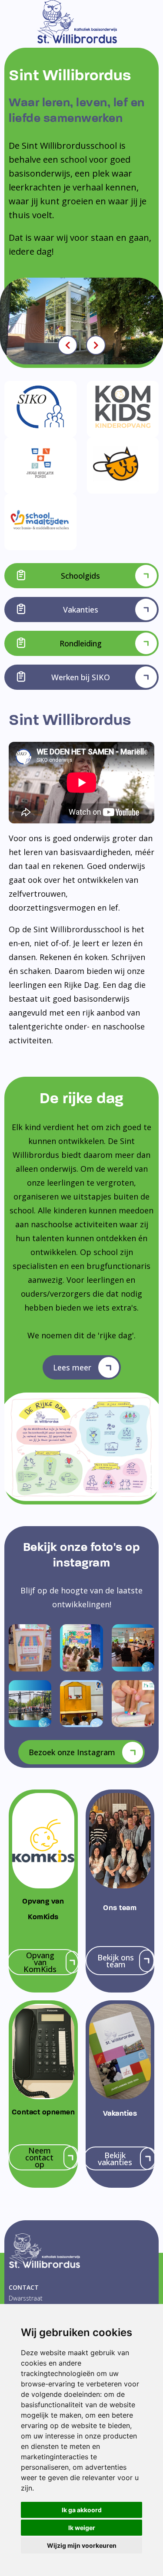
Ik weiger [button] (82, 2528)
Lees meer (72, 1367)
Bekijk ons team (116, 1961)
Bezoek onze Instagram (72, 1752)
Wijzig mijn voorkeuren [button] (82, 2545)
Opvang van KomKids (40, 1962)
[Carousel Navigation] (81, 345)
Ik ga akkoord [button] (82, 2510)
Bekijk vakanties (115, 2159)
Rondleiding (81, 643)
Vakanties (81, 610)
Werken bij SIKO (81, 677)
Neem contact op (39, 2157)
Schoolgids (80, 576)
